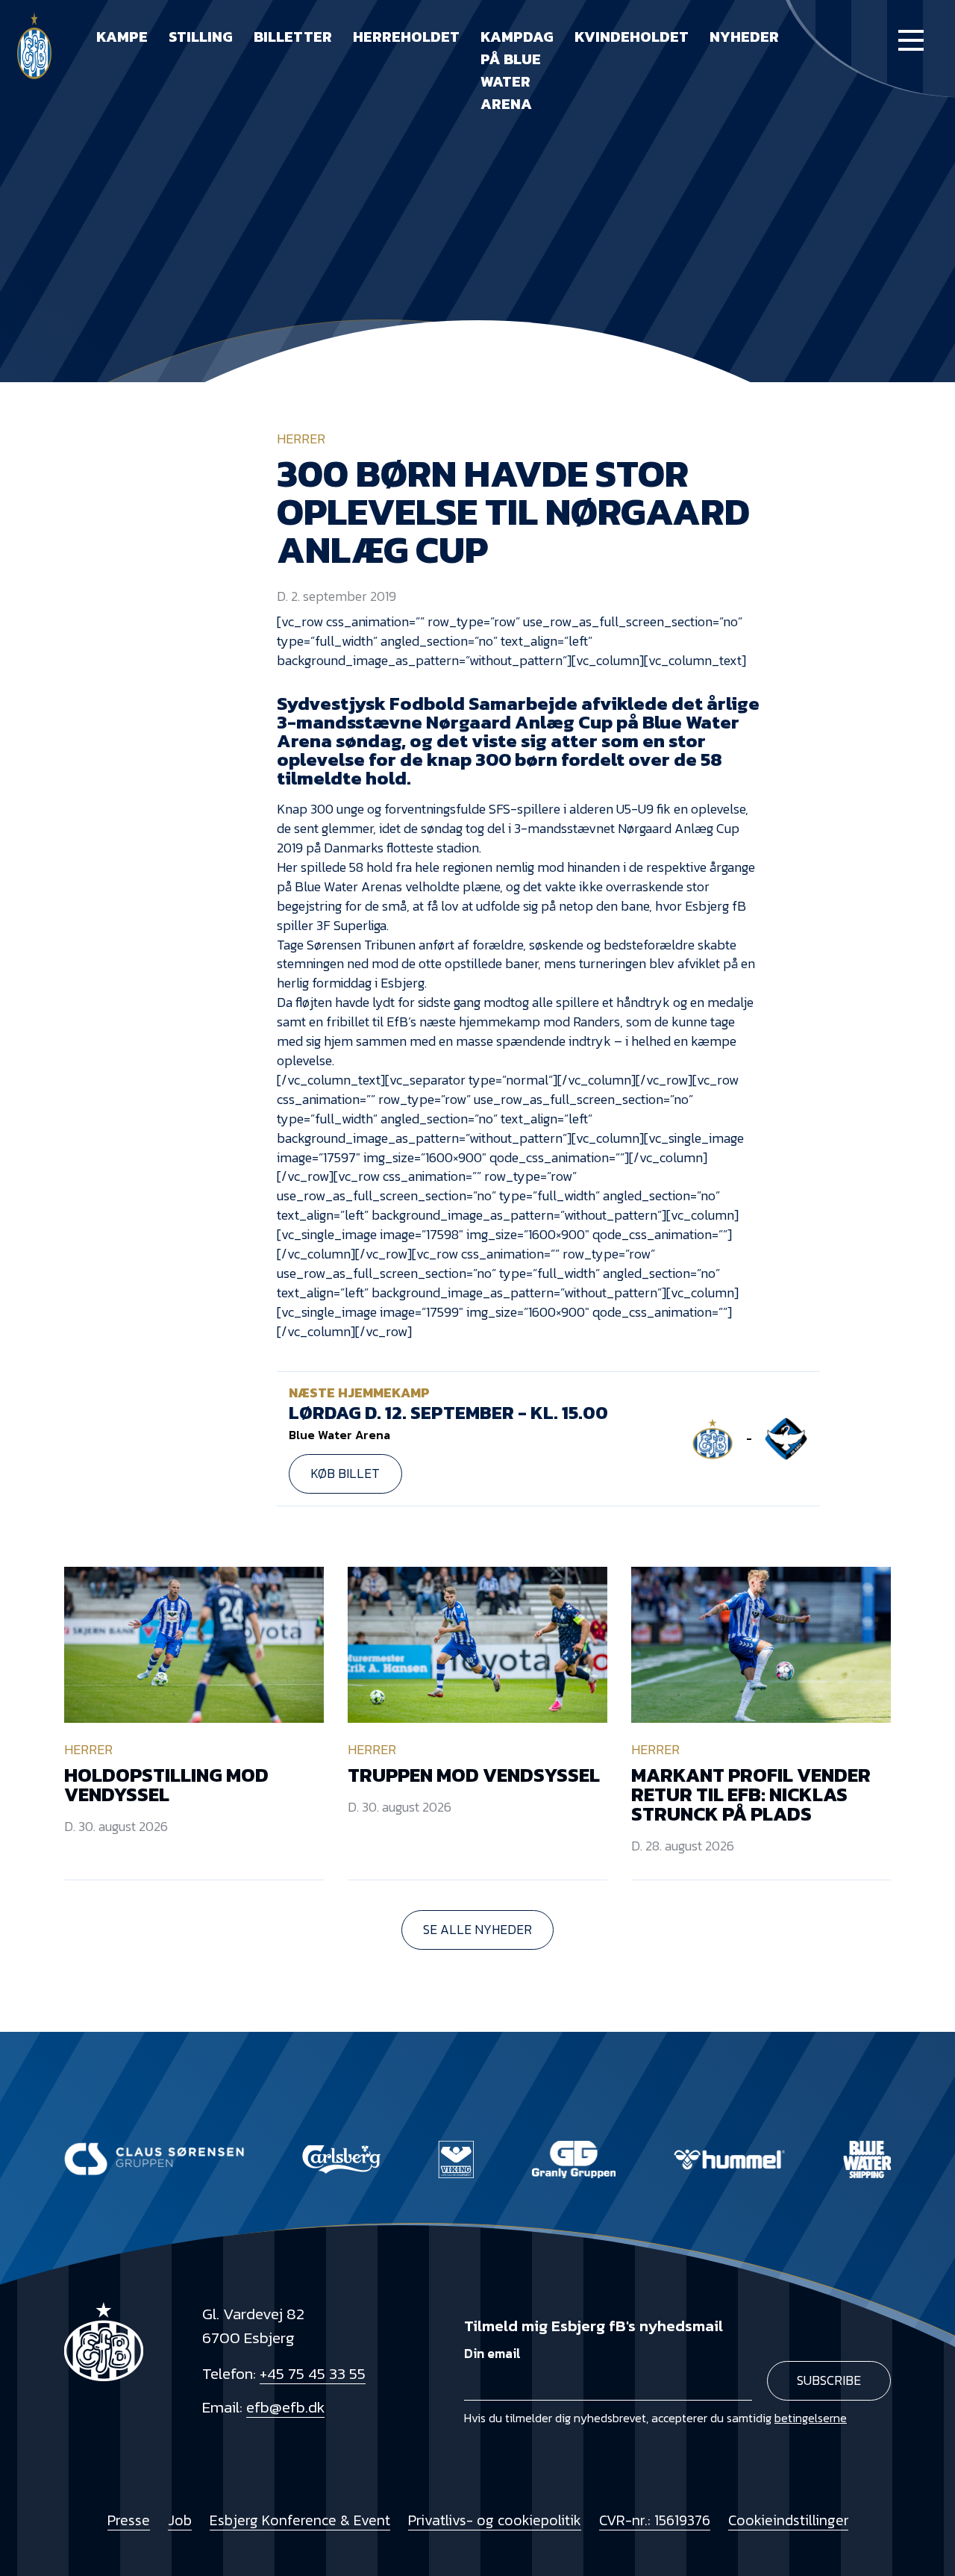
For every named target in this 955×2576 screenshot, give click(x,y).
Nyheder (744, 37)
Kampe (122, 37)
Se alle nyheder (477, 1930)
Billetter (293, 37)
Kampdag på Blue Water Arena (517, 70)
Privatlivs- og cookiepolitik (495, 2520)
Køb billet (345, 1473)
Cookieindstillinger (788, 2520)
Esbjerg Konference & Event (300, 2520)
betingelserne (811, 2418)
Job (180, 2520)
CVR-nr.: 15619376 (655, 2520)
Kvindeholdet (632, 37)
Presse (129, 2520)
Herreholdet (406, 37)
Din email (492, 2354)
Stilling (201, 37)
